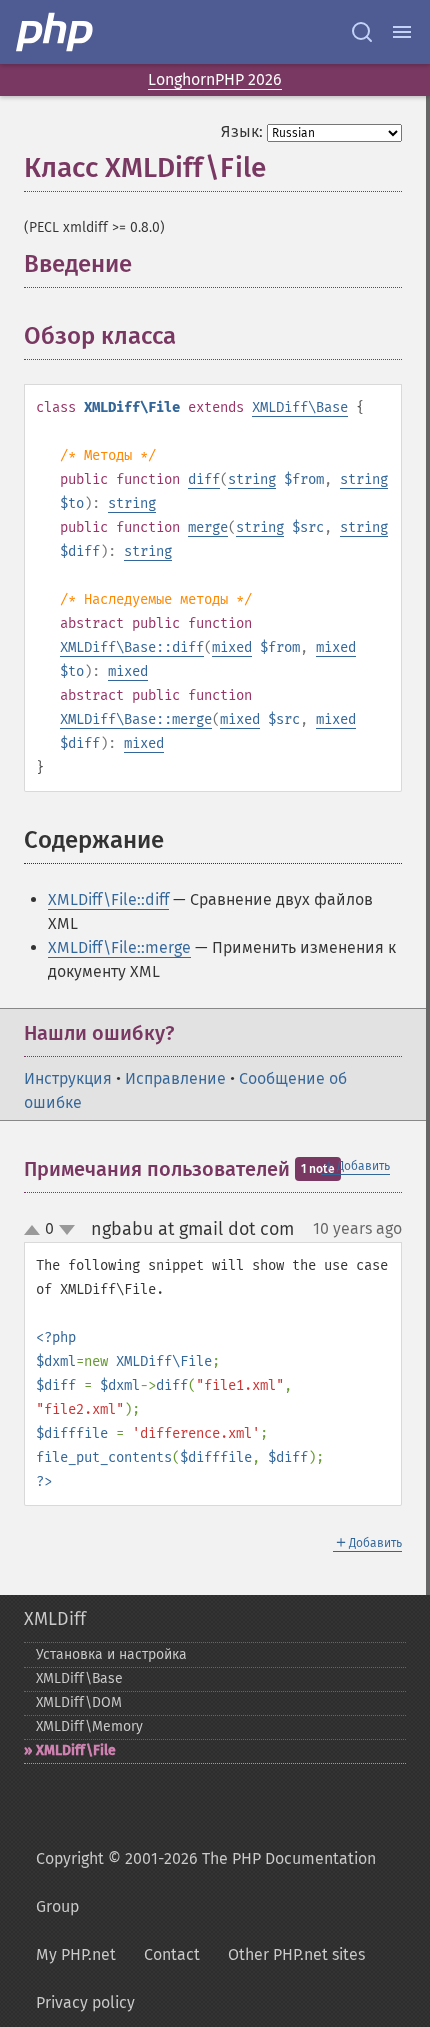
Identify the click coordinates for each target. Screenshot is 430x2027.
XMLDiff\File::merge (119, 947)
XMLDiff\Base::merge (136, 719)
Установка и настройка (111, 1654)
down (67, 1230)
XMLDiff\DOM (79, 1702)
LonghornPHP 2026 (215, 79)
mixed (232, 647)
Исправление (175, 1078)
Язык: (242, 131)
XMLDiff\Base (300, 407)
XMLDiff (55, 1619)
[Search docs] (362, 32)
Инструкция (68, 1078)
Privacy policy (85, 2002)
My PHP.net (76, 1954)
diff (204, 479)
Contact (172, 1954)
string (252, 479)
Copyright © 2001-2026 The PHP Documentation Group (206, 1882)
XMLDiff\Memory (89, 1726)
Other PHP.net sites (296, 1954)
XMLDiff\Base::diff (132, 647)
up (36, 1231)
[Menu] (402, 32)
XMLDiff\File (76, 1750)
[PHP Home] (56, 32)
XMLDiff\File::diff (108, 899)
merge (208, 527)
